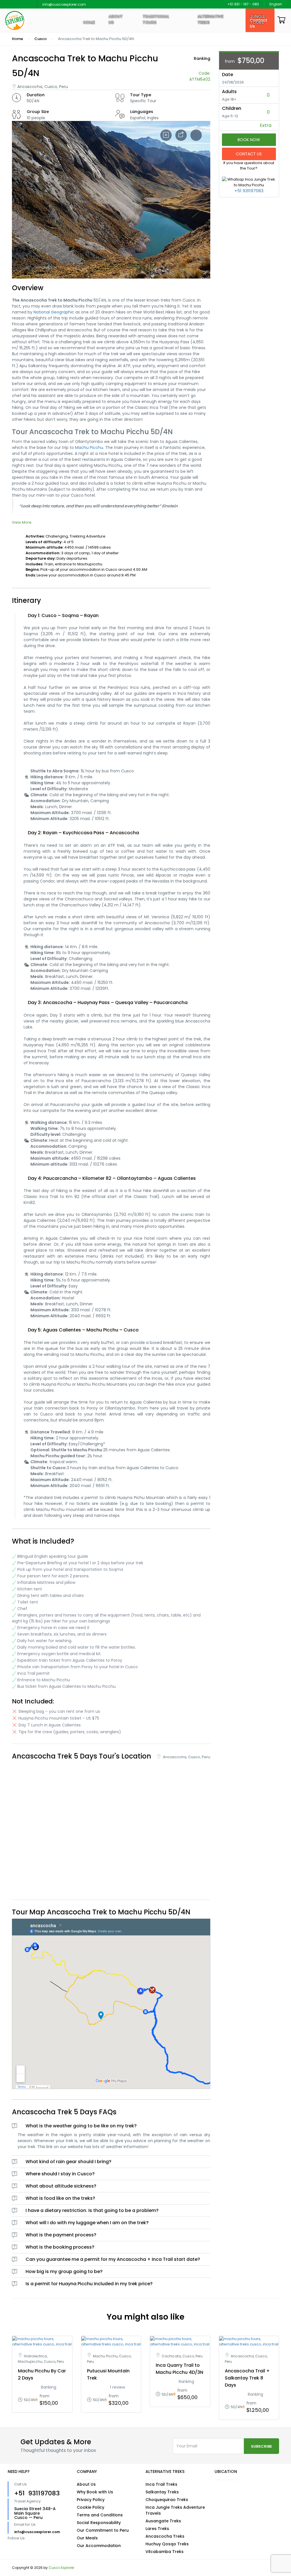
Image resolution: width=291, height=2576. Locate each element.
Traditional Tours (156, 19)
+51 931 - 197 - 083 (243, 4)
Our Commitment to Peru (103, 2530)
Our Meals (87, 2538)
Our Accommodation (99, 2546)
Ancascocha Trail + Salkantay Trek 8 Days (247, 2378)
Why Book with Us (95, 2492)
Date (227, 75)
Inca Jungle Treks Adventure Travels (175, 2510)
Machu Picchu (89, 448)
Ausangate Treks (163, 2521)
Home (89, 22)
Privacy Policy (91, 2500)
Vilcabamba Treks (165, 2552)
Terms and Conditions (100, 2515)
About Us (86, 2484)
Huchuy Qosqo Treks (167, 2544)
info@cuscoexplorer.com (64, 4)
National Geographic (54, 312)
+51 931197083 (249, 191)
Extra (266, 125)
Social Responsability (99, 2523)
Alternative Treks (210, 19)
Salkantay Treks (162, 2492)
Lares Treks (157, 2529)
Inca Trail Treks (161, 2484)
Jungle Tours (258, 19)
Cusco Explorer (61, 2568)
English (276, 4)
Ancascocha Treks (165, 2536)
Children (232, 108)
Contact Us (249, 154)
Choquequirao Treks (167, 2500)
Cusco (40, 39)
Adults (229, 92)
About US (116, 19)
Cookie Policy (91, 2507)
